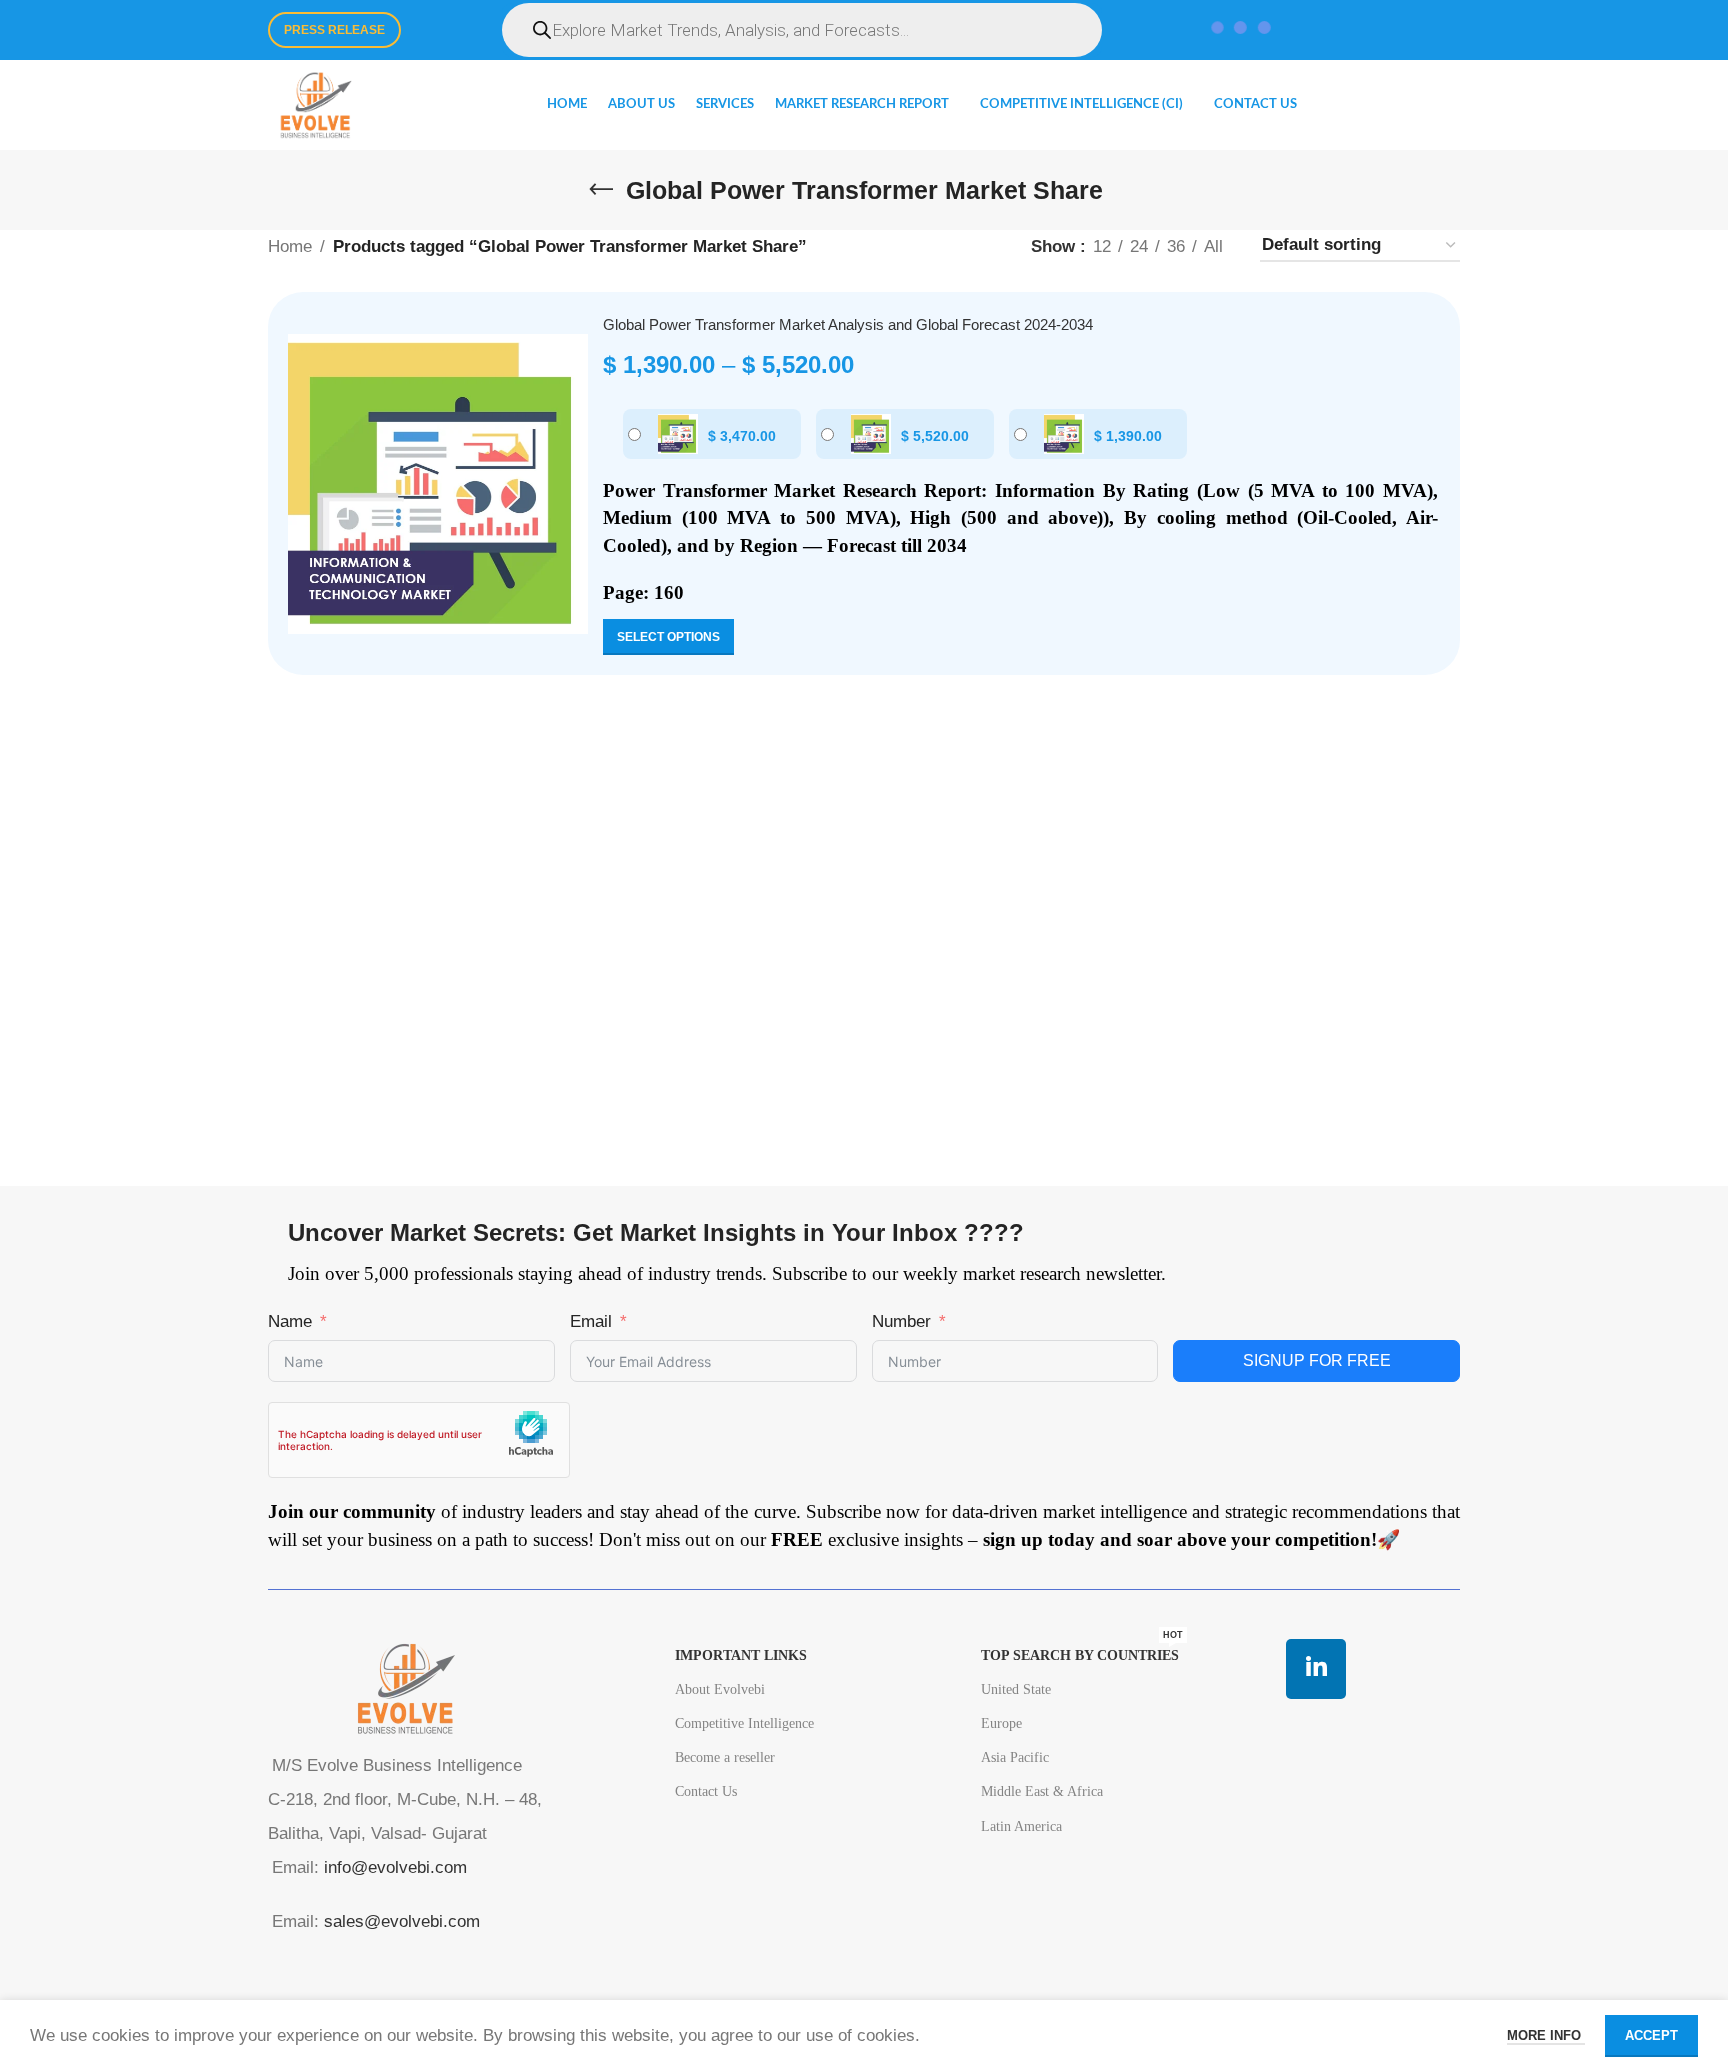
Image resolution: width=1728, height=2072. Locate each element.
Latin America (1021, 1826)
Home (290, 246)
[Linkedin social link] (1316, 1669)
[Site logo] (315, 103)
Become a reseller (725, 1757)
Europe (1001, 1723)
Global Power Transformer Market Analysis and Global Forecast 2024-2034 (848, 324)
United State (1016, 1689)
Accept (1651, 2035)
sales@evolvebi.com (402, 1921)
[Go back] (601, 190)
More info (1546, 2035)
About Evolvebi (720, 1689)
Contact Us (706, 1791)
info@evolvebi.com (395, 1867)
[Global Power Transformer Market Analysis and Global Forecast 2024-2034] (438, 484)
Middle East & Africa (1042, 1791)
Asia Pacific (1015, 1757)
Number (901, 1321)
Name (290, 1321)
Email (591, 1321)
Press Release (334, 30)
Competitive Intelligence (744, 1723)
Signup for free (1317, 1360)
